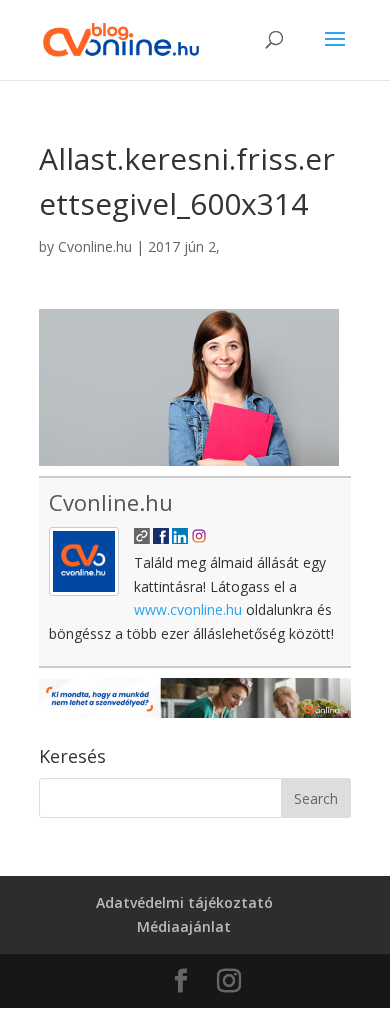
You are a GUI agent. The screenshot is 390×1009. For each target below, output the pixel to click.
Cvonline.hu (95, 246)
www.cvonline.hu (188, 609)
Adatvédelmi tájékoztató (184, 902)
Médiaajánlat (184, 926)
